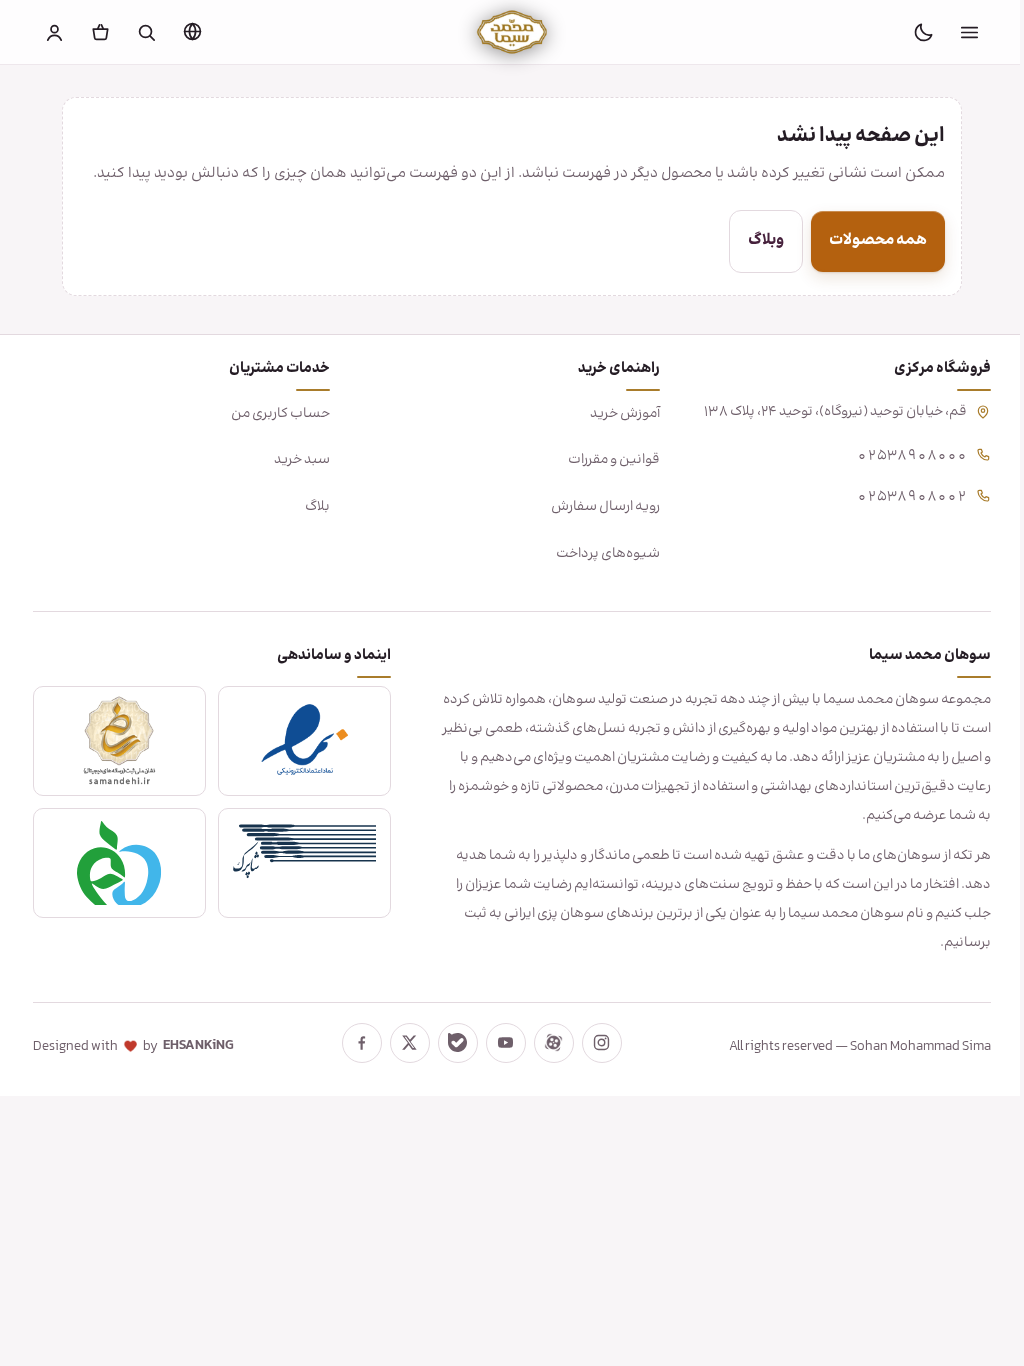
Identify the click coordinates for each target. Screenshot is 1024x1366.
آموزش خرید (615, 414)
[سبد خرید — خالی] (101, 32)
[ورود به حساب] (55, 32)
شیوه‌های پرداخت (598, 554)
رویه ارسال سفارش (595, 507)
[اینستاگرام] (594, 1043)
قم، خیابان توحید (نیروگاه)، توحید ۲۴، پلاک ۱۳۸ (820, 412)
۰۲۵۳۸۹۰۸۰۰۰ (897, 453)
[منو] (969, 32)
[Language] (193, 31)
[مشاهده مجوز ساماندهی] (118, 741)
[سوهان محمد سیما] (512, 32)
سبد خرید (297, 460)
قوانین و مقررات (604, 460)
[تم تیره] (923, 32)
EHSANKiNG (198, 1046)
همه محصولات (871, 240)
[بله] (450, 1043)
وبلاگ (759, 240)
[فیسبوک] (354, 1043)
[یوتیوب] (498, 1043)
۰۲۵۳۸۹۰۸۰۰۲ (897, 494)
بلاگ (312, 507)
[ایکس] (402, 1043)
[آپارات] (546, 1043)
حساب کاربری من (275, 414)
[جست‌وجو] (147, 32)
